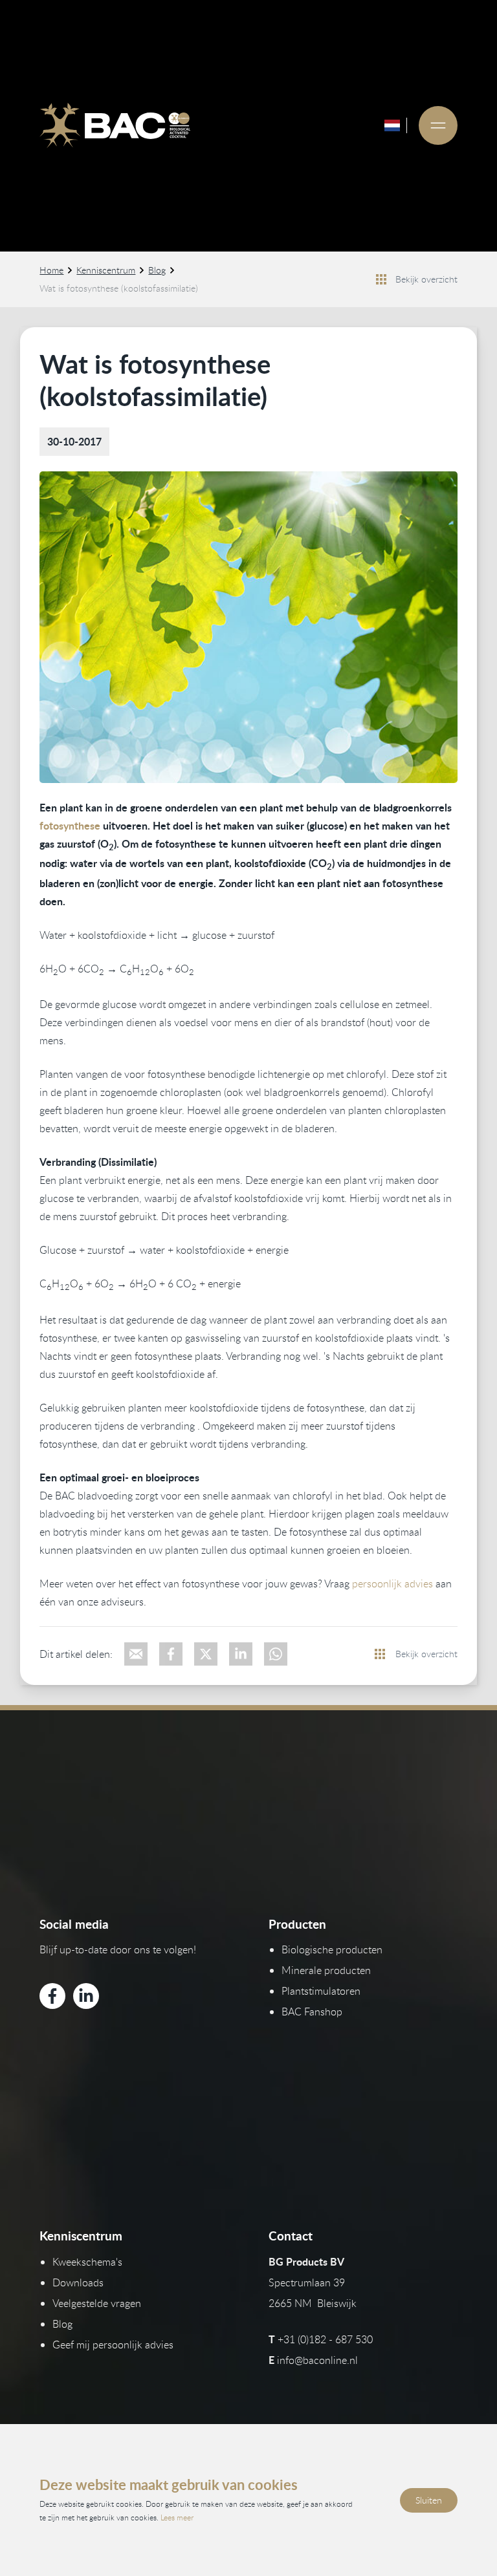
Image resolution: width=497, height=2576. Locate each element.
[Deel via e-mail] (136, 1654)
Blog (157, 270)
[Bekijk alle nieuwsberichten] (381, 279)
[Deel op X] (206, 1654)
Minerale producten (326, 1970)
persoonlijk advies (392, 1583)
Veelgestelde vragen (97, 2303)
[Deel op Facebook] (171, 1654)
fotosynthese (70, 825)
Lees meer (177, 2517)
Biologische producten (332, 1949)
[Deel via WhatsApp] (276, 1654)
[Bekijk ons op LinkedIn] (86, 1996)
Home (51, 270)
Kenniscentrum (106, 270)
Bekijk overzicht (426, 279)
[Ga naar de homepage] (115, 125)
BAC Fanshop (312, 2012)
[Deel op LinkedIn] (241, 1654)
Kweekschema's (87, 2262)
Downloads (78, 2282)
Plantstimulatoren (321, 1991)
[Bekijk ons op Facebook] (52, 1996)
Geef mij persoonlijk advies (113, 2345)
